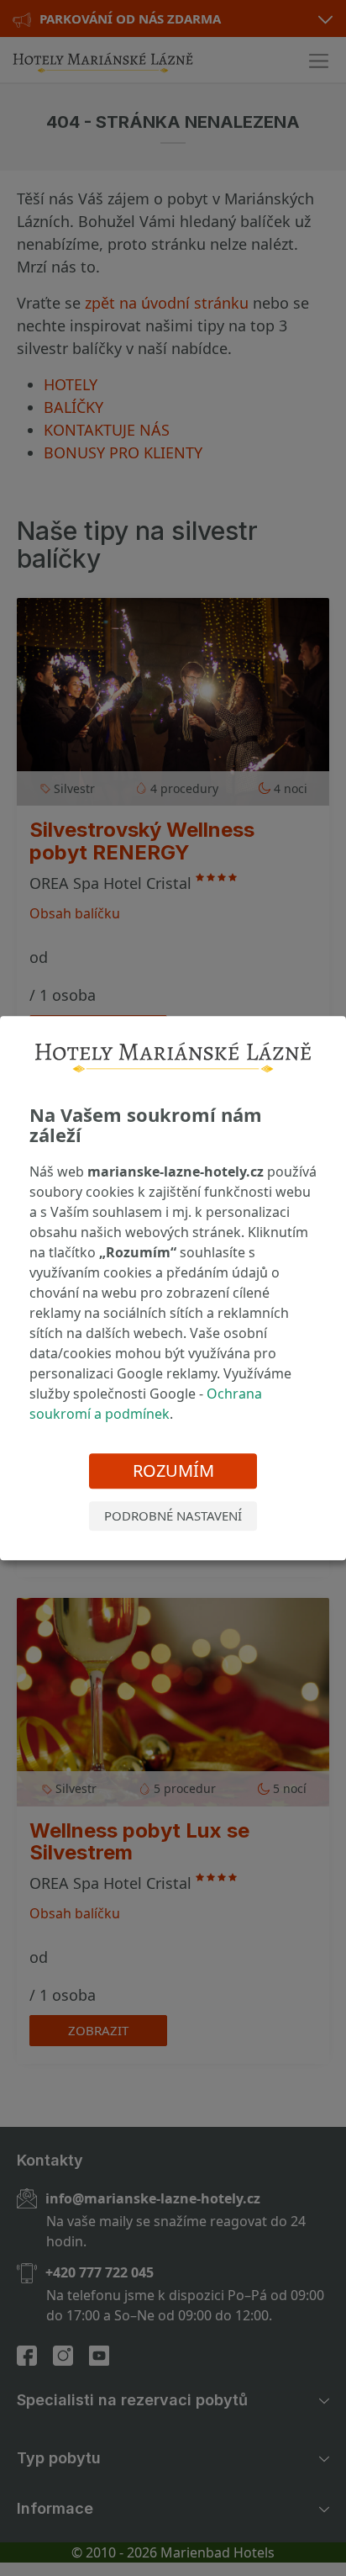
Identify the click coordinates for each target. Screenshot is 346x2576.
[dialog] (173, 1288)
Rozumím (173, 1471)
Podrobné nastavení (173, 1516)
